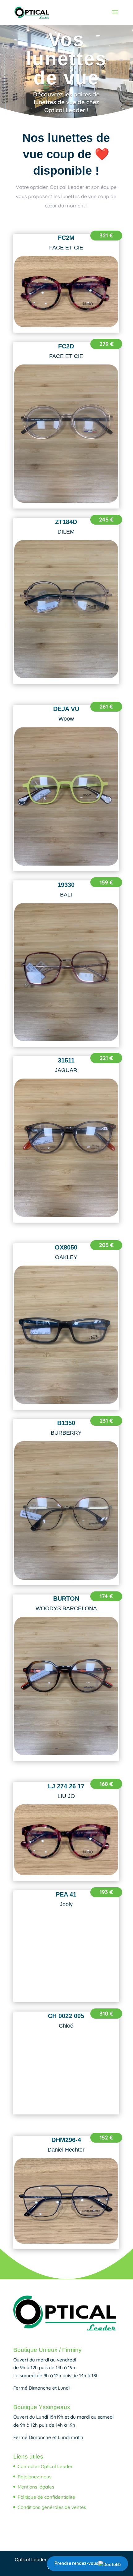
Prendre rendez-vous (76, 2563)
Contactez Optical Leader (45, 2466)
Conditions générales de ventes (52, 2507)
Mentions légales (36, 2487)
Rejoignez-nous (34, 2477)
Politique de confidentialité (46, 2497)
